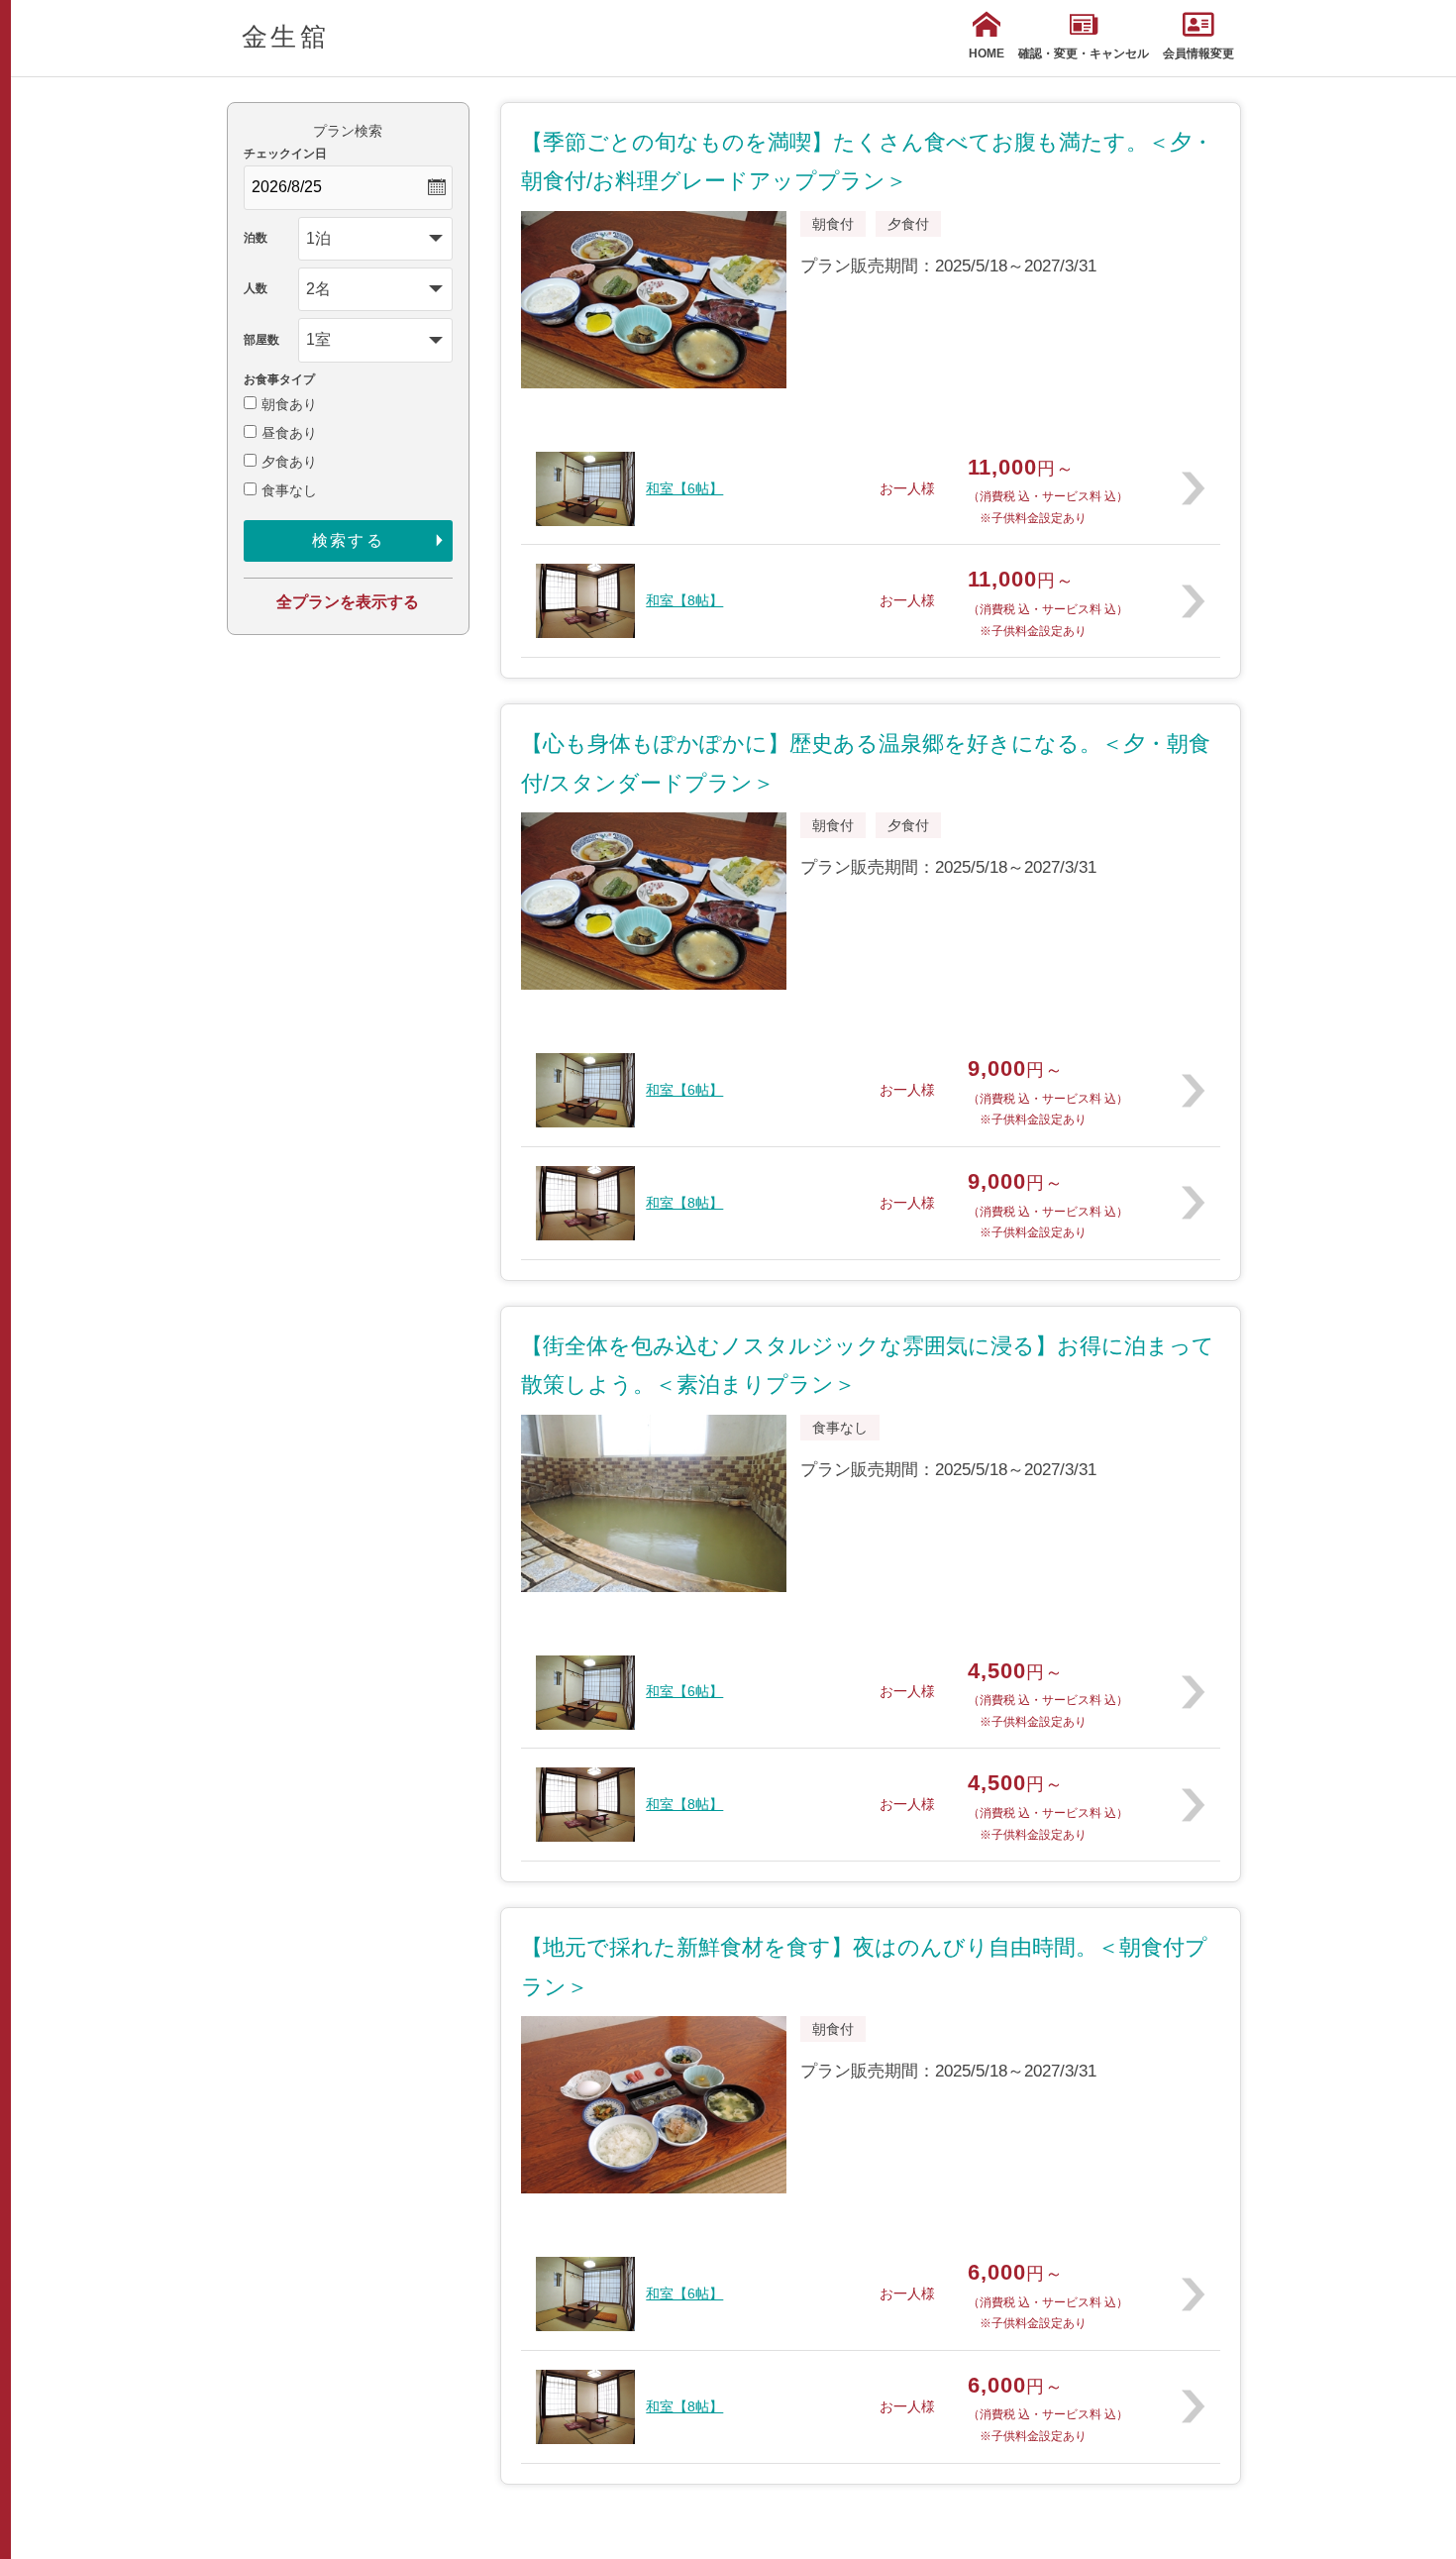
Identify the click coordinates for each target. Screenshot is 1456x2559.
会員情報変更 (1198, 53)
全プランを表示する (348, 602)
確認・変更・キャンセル (1084, 53)
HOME (987, 53)
